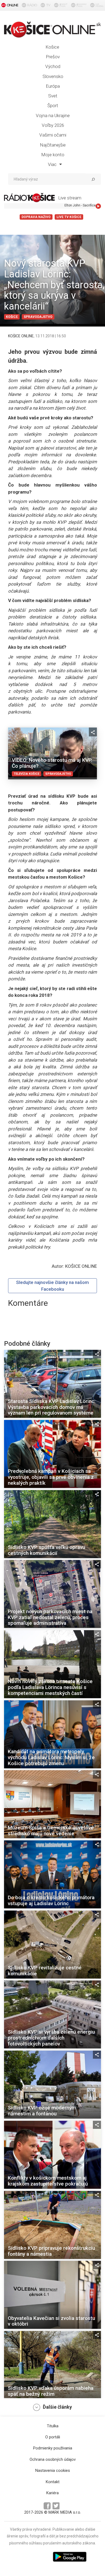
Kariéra (52, 2493)
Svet (53, 96)
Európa (53, 86)
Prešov (53, 57)
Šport (53, 106)
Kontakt (53, 2482)
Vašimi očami (53, 135)
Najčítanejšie (53, 145)
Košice (52, 47)
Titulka (53, 2426)
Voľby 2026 (53, 125)
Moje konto (53, 155)
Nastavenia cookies (53, 2470)
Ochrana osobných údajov (53, 2459)
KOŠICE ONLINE (21, 336)
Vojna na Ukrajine (53, 115)
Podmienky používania (53, 2448)
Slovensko (53, 76)
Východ (53, 66)
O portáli (53, 2437)
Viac (53, 164)
